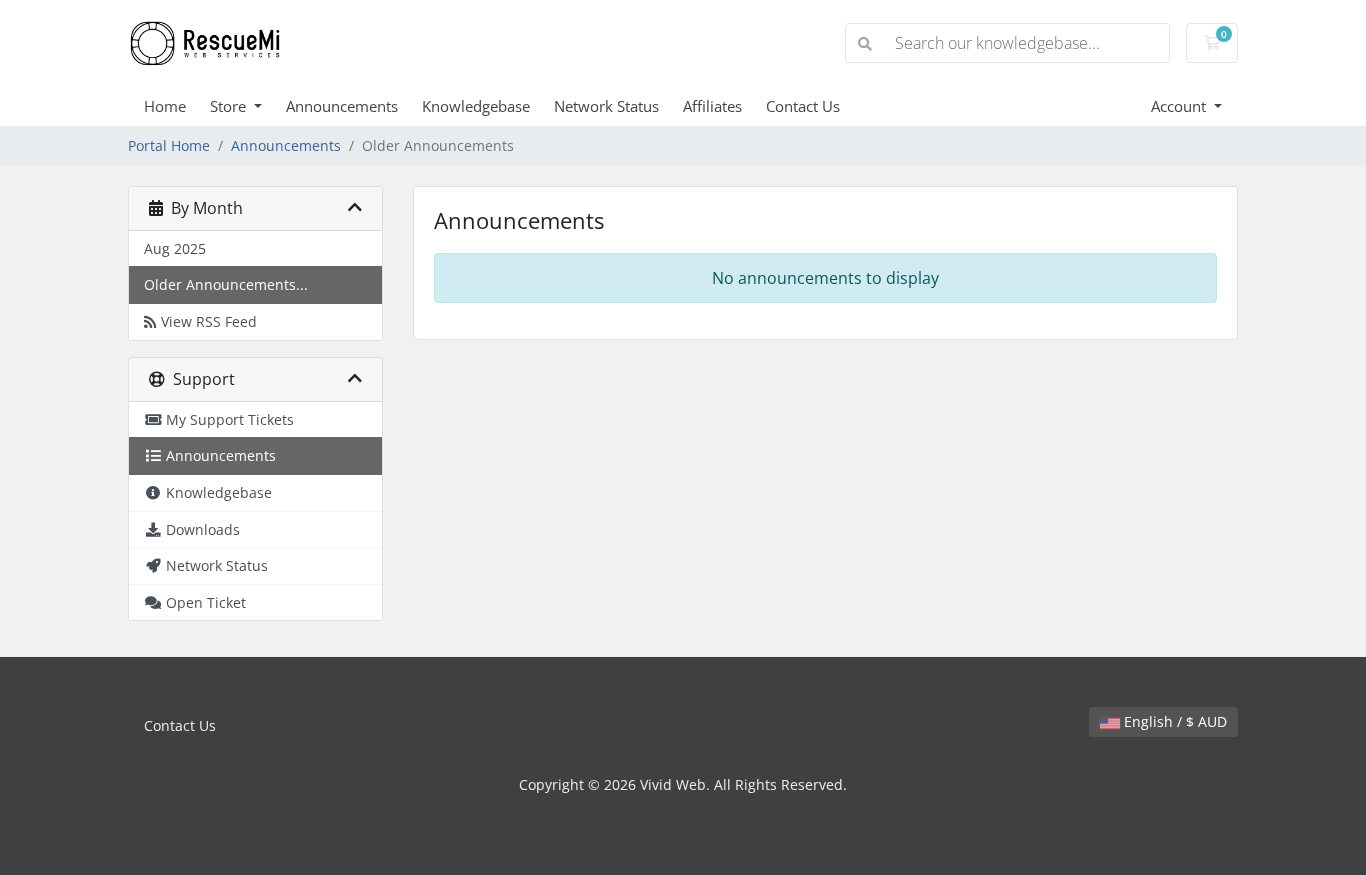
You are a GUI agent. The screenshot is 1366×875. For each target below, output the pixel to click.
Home (165, 106)
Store (230, 106)
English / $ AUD (1173, 721)
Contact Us (803, 106)
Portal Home (169, 145)
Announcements (342, 106)
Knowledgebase (476, 106)
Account (1180, 106)
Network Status (606, 106)
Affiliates (712, 106)
